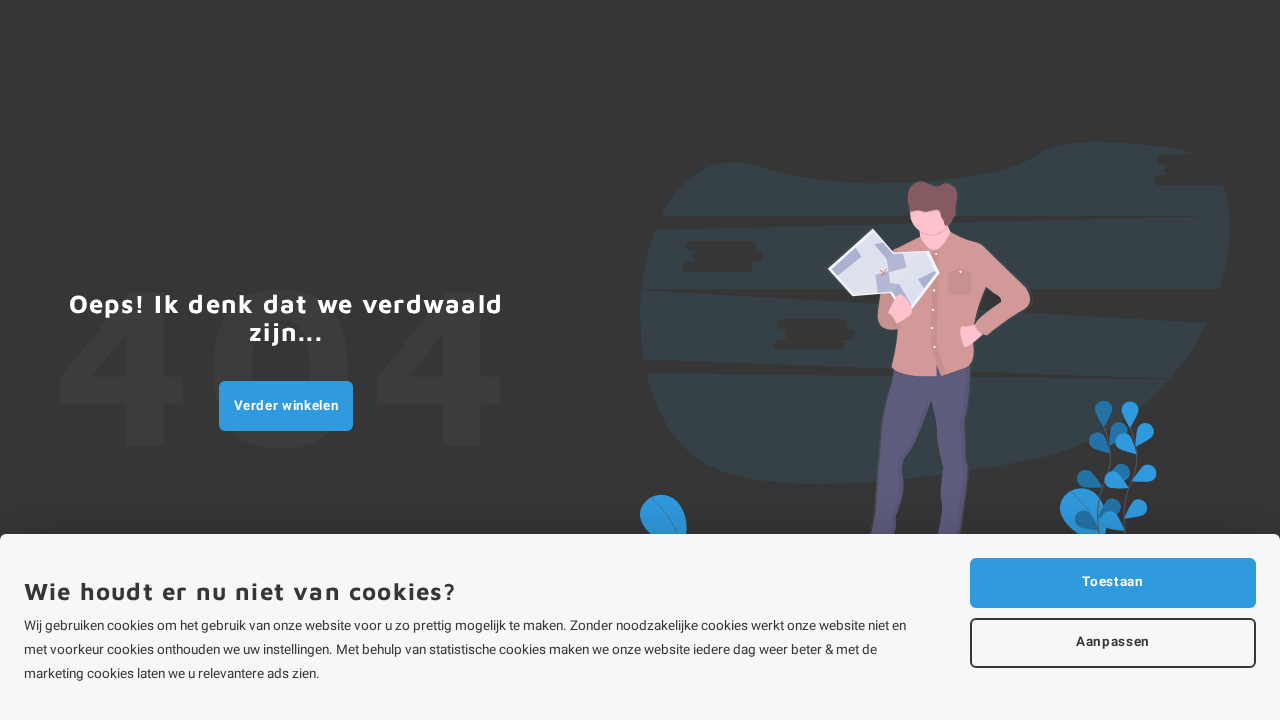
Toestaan (1112, 582)
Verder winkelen (286, 406)
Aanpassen (1113, 642)
